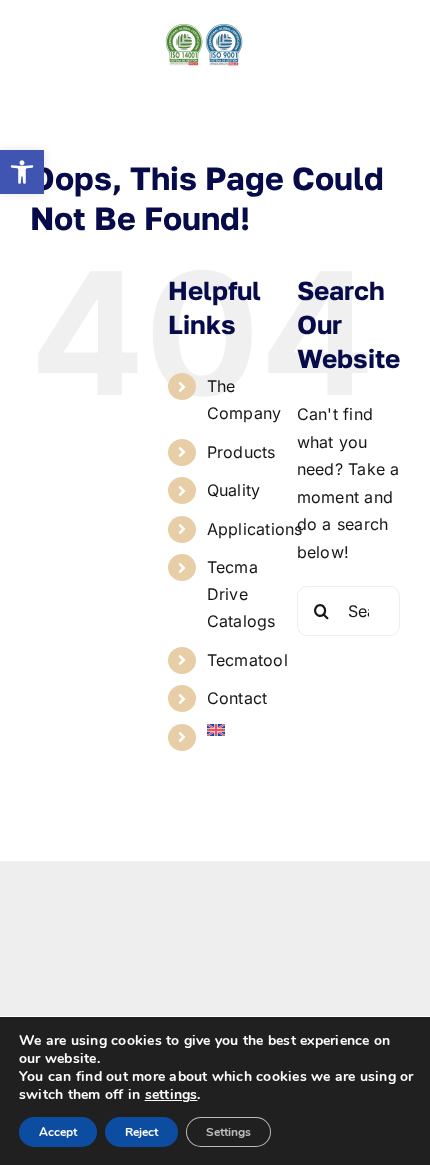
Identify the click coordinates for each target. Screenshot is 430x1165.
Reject (141, 1132)
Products (241, 452)
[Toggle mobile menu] (389, 32)
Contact (237, 698)
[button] (22, 172)
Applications (255, 529)
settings (171, 1095)
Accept (58, 1132)
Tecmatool (247, 660)
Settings (228, 1132)
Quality (234, 490)
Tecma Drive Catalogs (241, 594)
